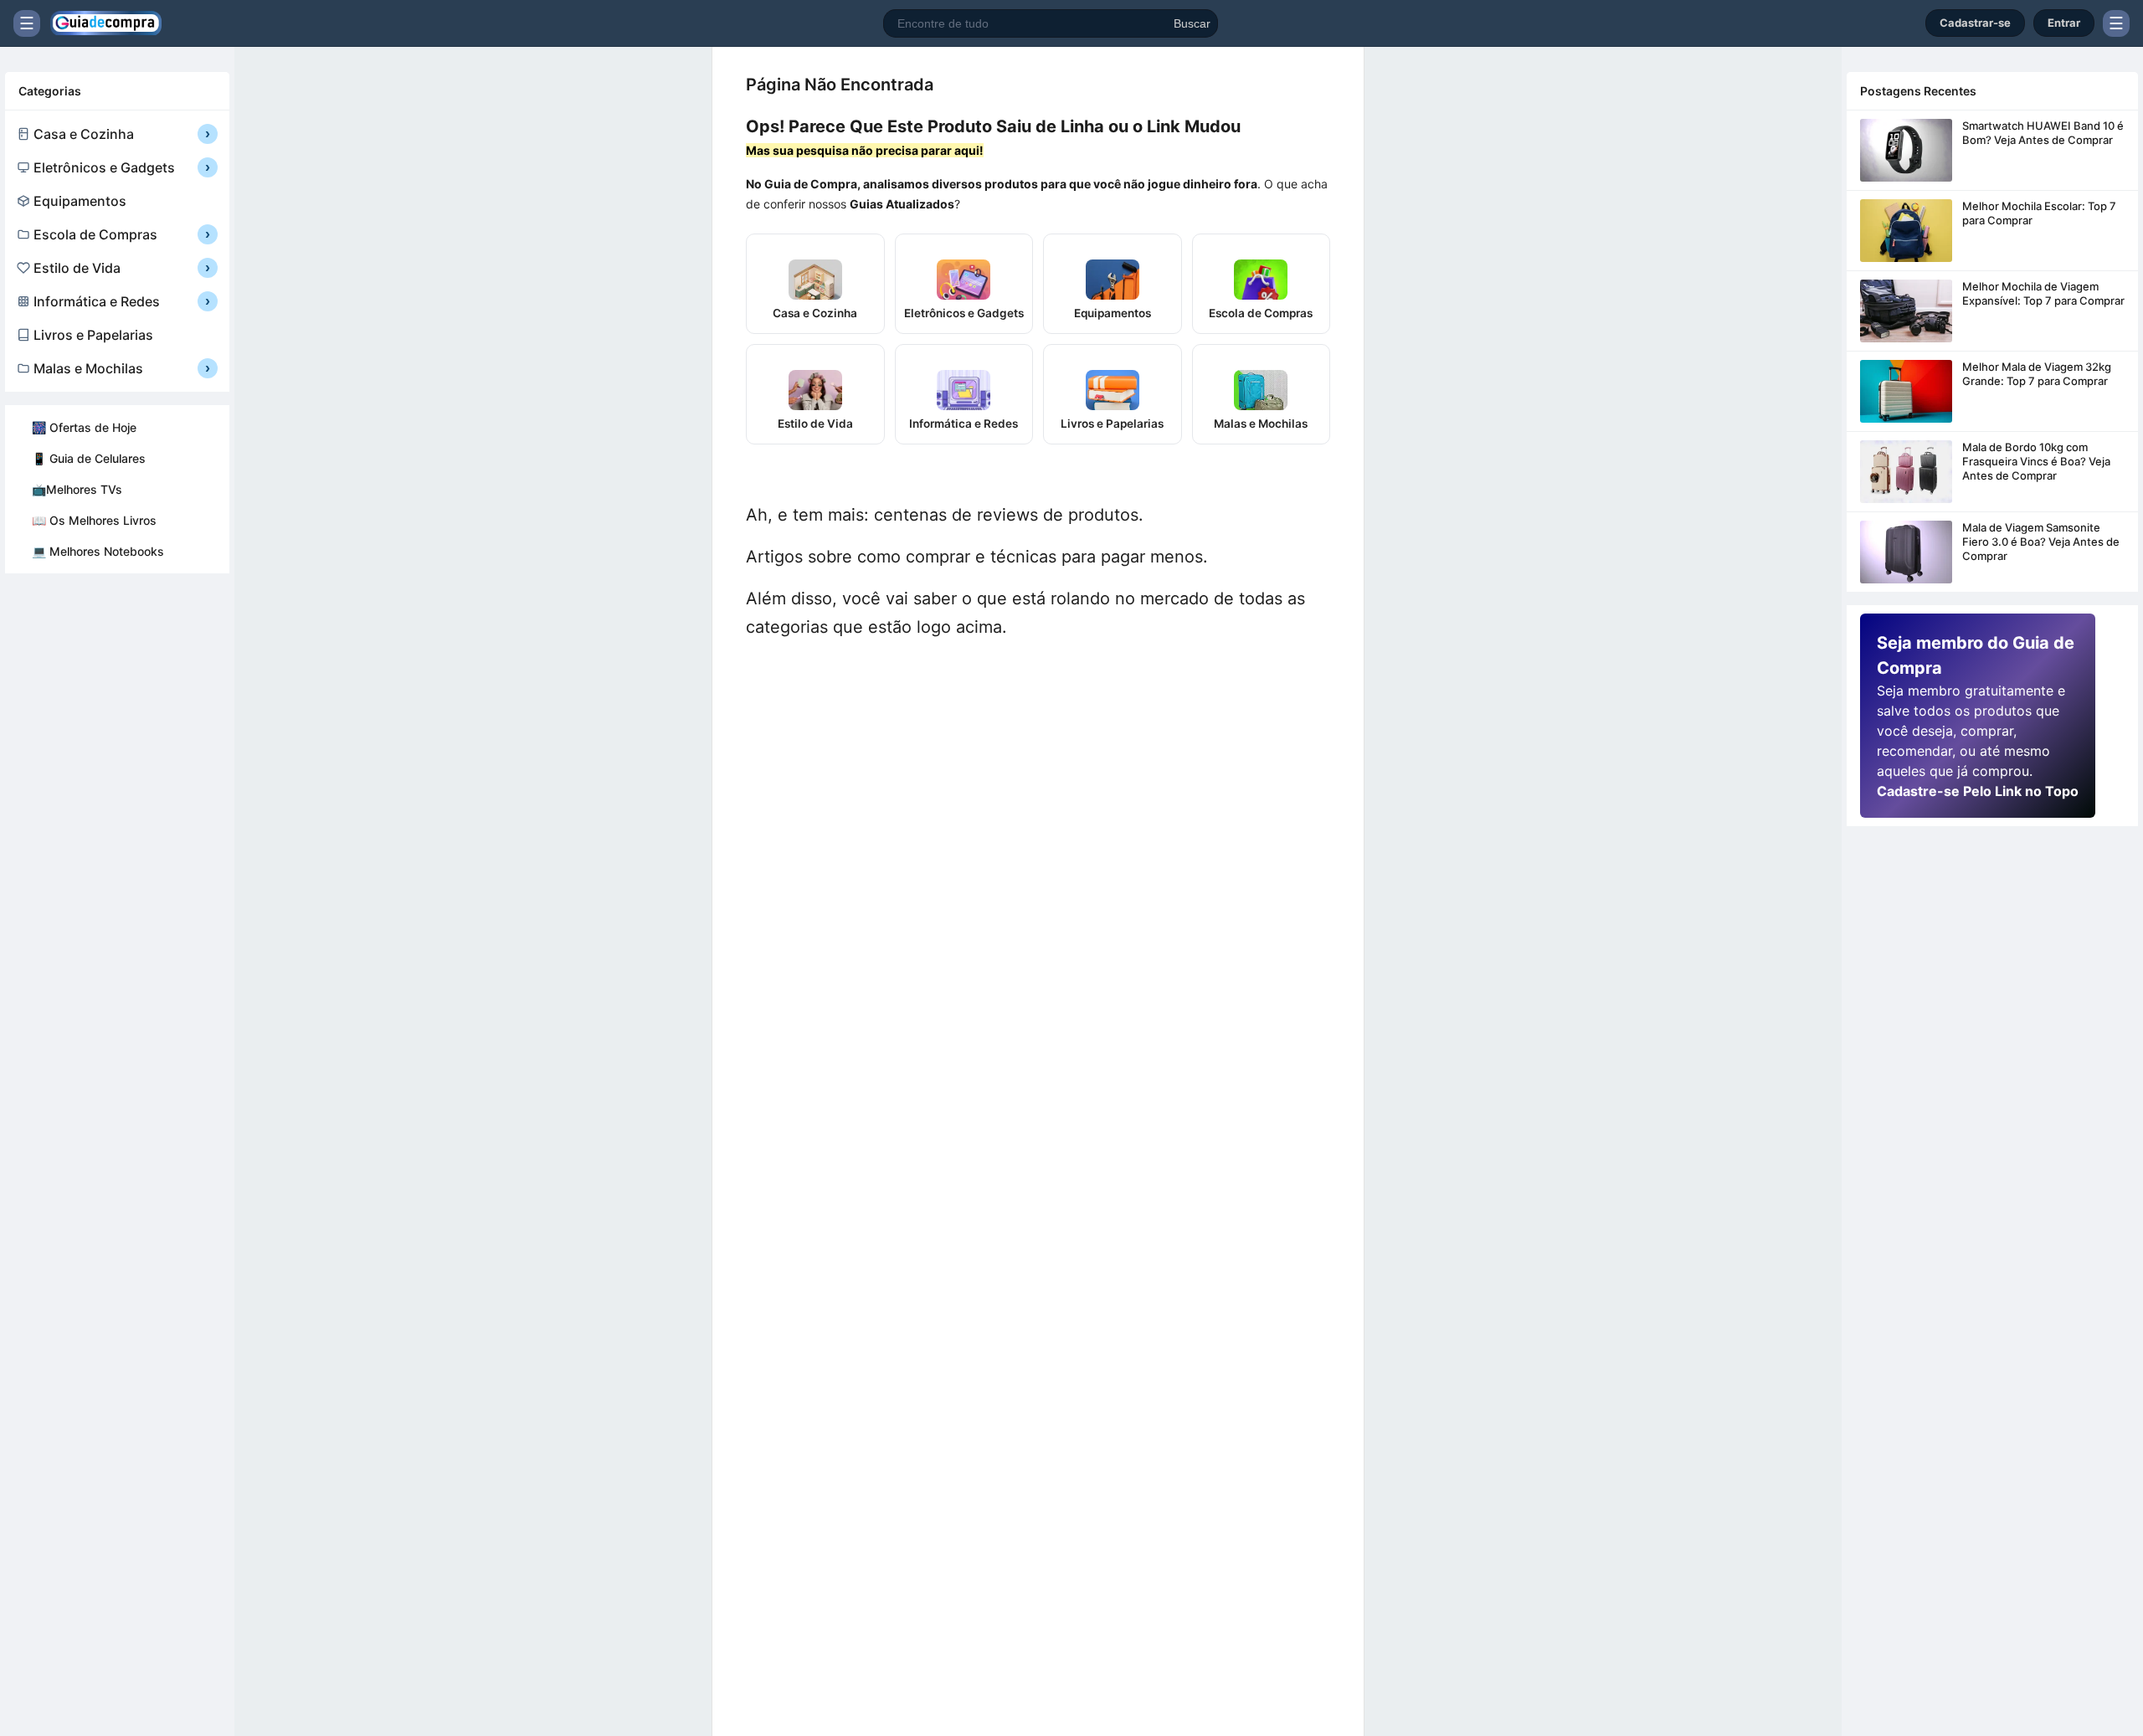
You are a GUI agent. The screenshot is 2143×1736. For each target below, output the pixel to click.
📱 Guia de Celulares (89, 458)
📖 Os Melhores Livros (94, 520)
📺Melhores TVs (77, 489)
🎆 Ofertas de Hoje (84, 427)
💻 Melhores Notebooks (98, 551)
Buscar (1192, 23)
